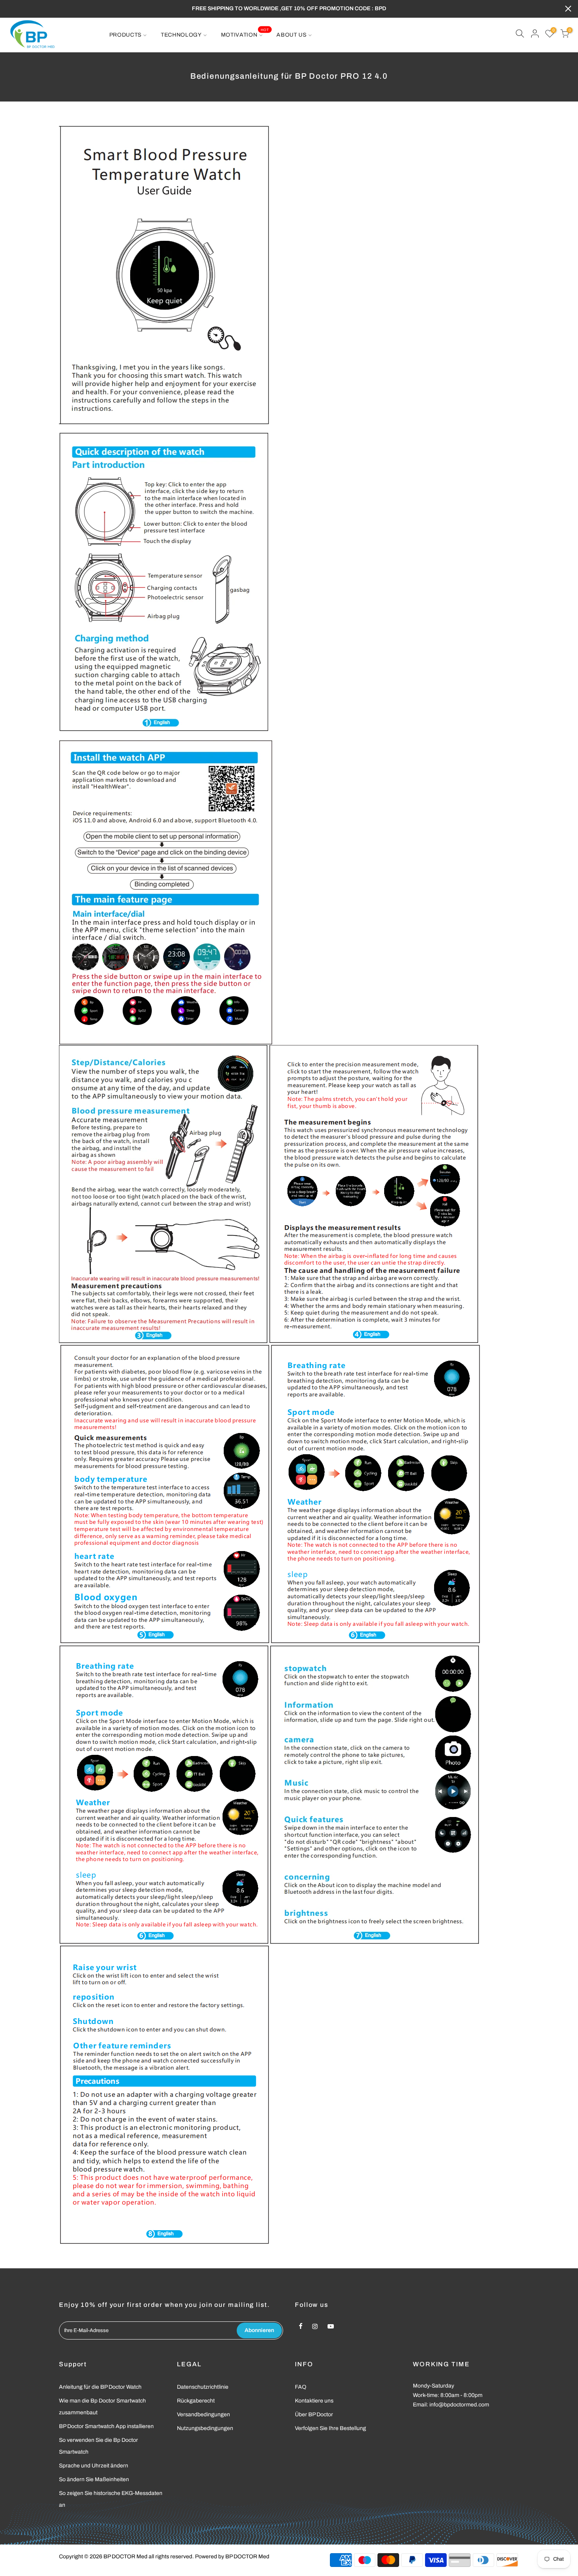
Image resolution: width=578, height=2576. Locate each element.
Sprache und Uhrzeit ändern (94, 2466)
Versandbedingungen (203, 2414)
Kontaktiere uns (314, 2401)
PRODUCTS (126, 35)
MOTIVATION (245, 33)
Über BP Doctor (314, 2414)
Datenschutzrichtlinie (203, 2387)
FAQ (301, 2387)
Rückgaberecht (196, 2401)
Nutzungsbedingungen (205, 2428)
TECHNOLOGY (181, 35)
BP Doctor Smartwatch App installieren (106, 2426)
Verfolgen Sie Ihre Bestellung (330, 2428)
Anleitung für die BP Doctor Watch (100, 2387)
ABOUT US (292, 35)
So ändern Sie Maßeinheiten (94, 2479)
